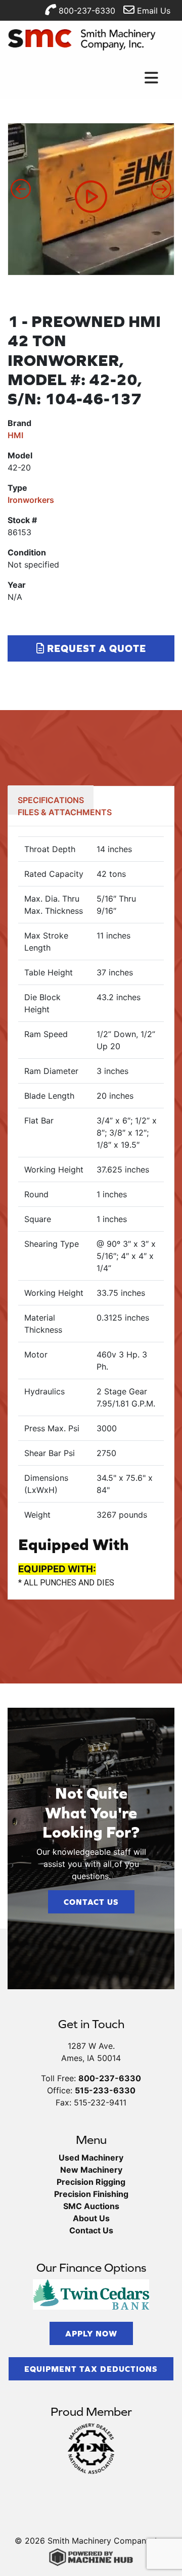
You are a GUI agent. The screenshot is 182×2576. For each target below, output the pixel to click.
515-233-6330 (105, 2090)
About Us (91, 2218)
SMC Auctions (91, 2206)
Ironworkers (31, 500)
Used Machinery (91, 2158)
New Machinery (91, 2170)
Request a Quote (95, 648)
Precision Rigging (91, 2182)
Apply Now (91, 2333)
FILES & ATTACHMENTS (65, 812)
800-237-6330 (86, 11)
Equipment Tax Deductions (91, 2369)
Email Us (152, 11)
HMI (15, 435)
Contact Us (91, 1902)
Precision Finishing (91, 2194)
